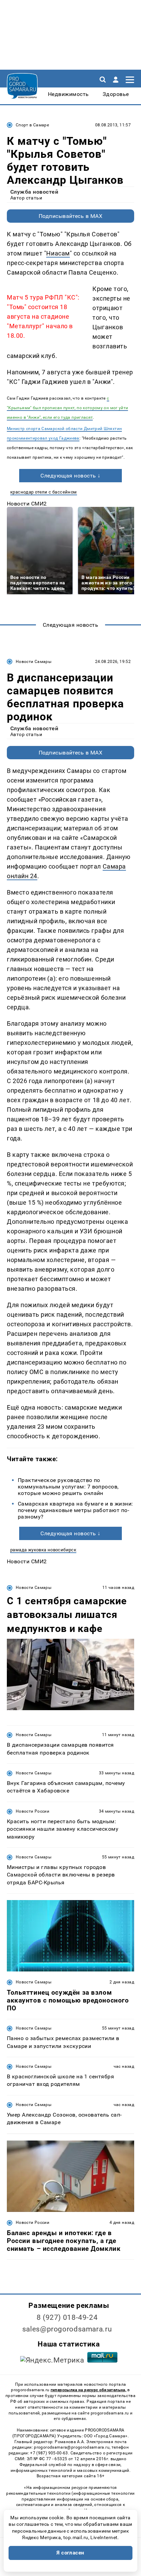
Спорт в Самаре (32, 125)
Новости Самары (34, 662)
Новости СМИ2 (27, 504)
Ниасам (58, 253)
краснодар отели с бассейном (44, 492)
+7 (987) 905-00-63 (49, 2453)
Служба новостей (34, 192)
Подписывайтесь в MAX (71, 216)
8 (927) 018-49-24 (67, 2317)
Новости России (33, 1811)
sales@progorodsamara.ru (67, 2329)
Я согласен (70, 2553)
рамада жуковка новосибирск (43, 1550)
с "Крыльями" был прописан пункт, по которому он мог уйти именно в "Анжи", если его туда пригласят (67, 408)
